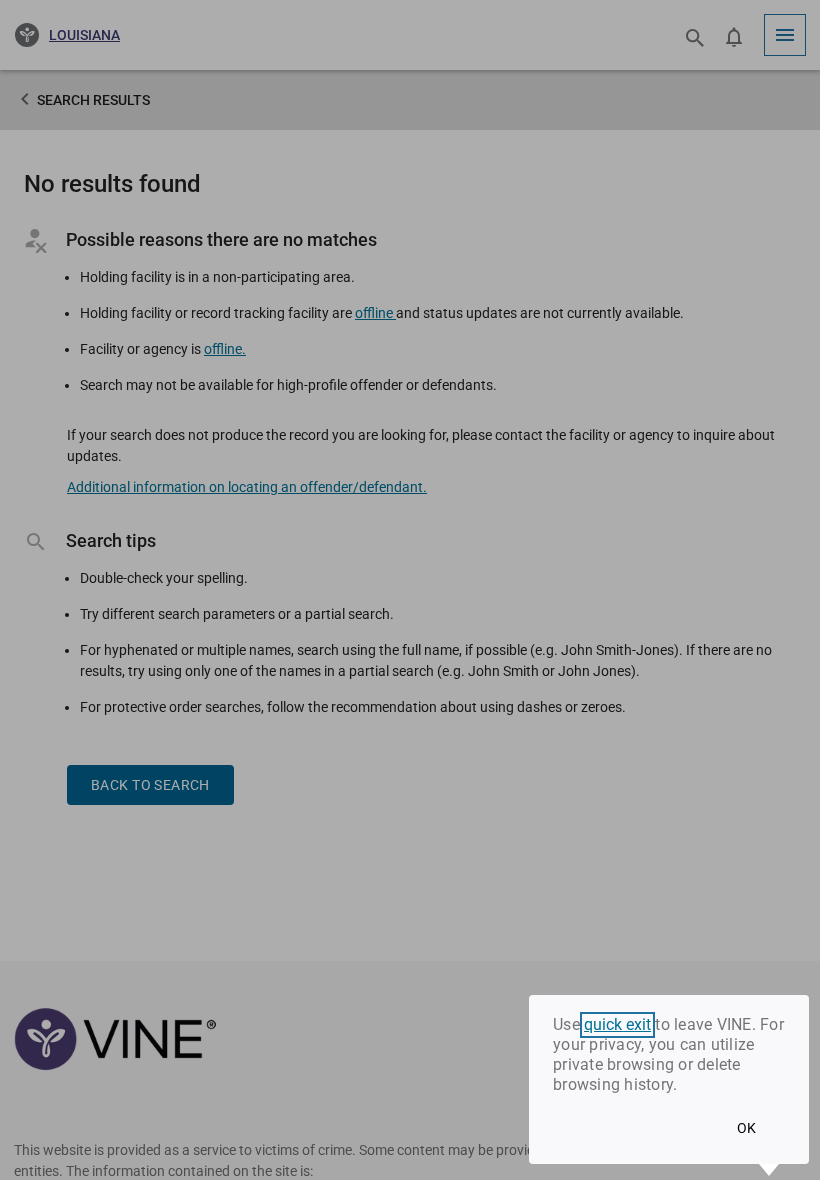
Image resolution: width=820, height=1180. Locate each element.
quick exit (617, 1025)
